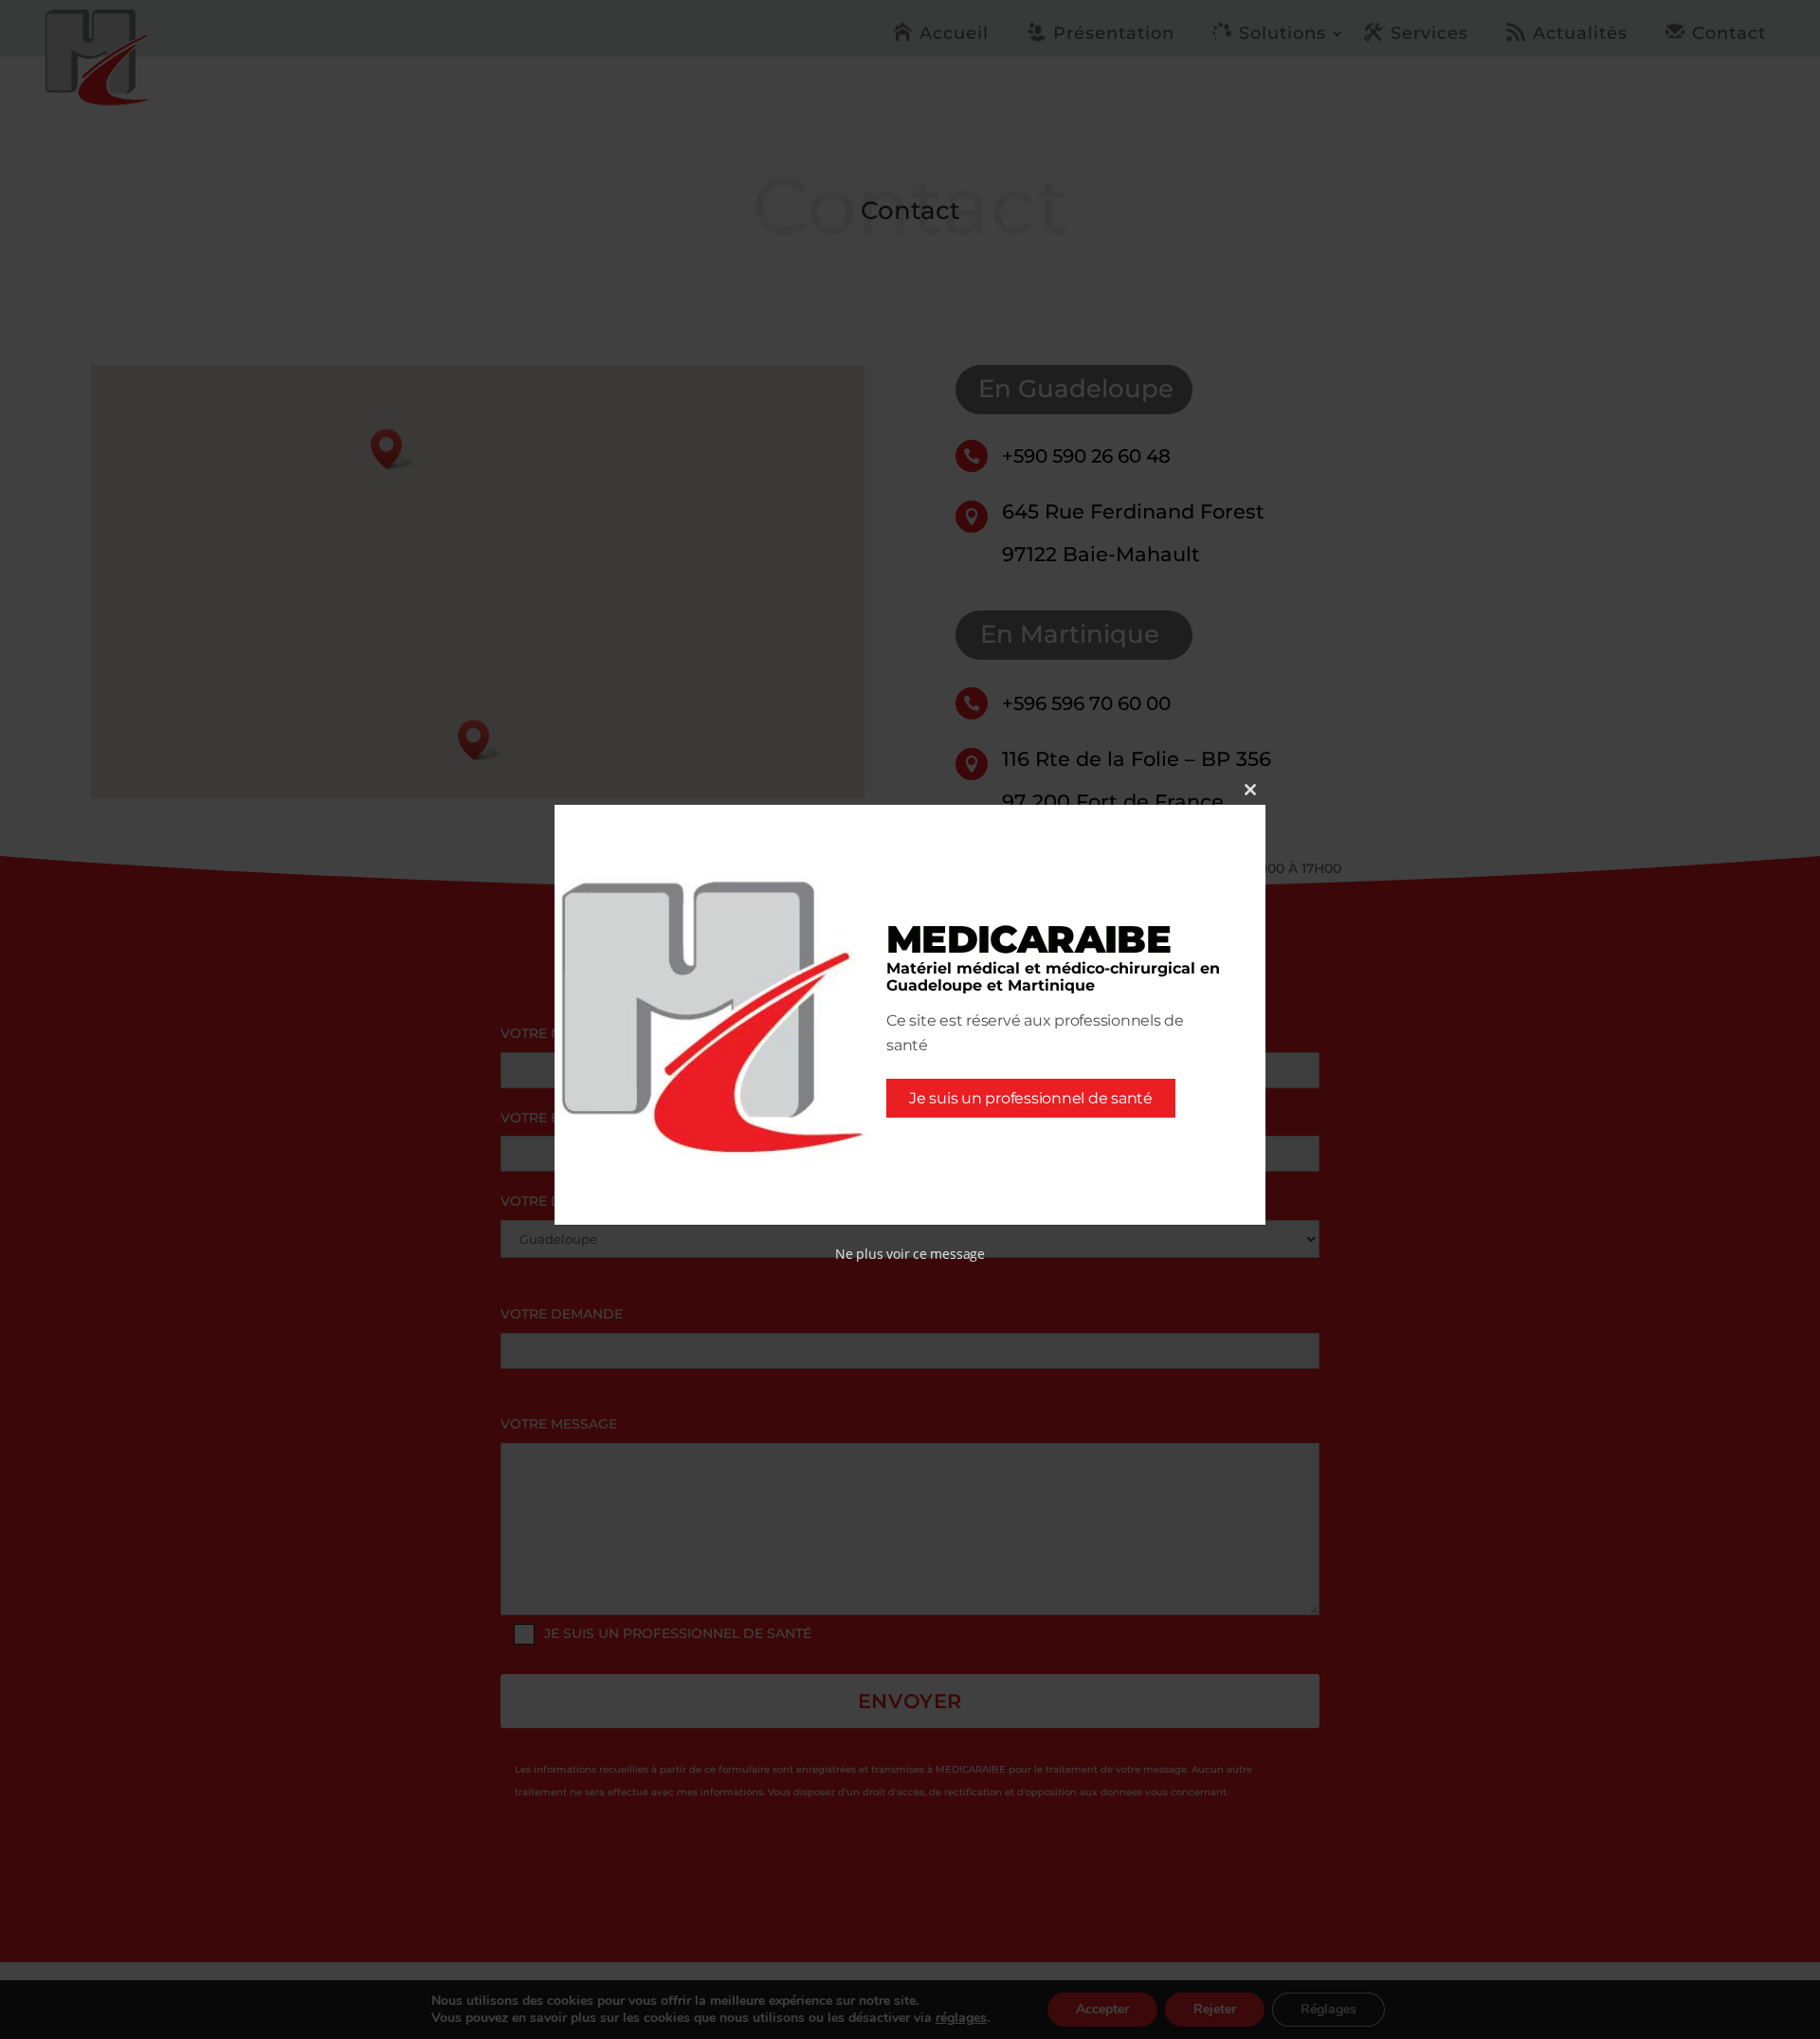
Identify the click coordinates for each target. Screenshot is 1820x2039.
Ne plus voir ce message (910, 1254)
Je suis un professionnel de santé (1031, 1098)
